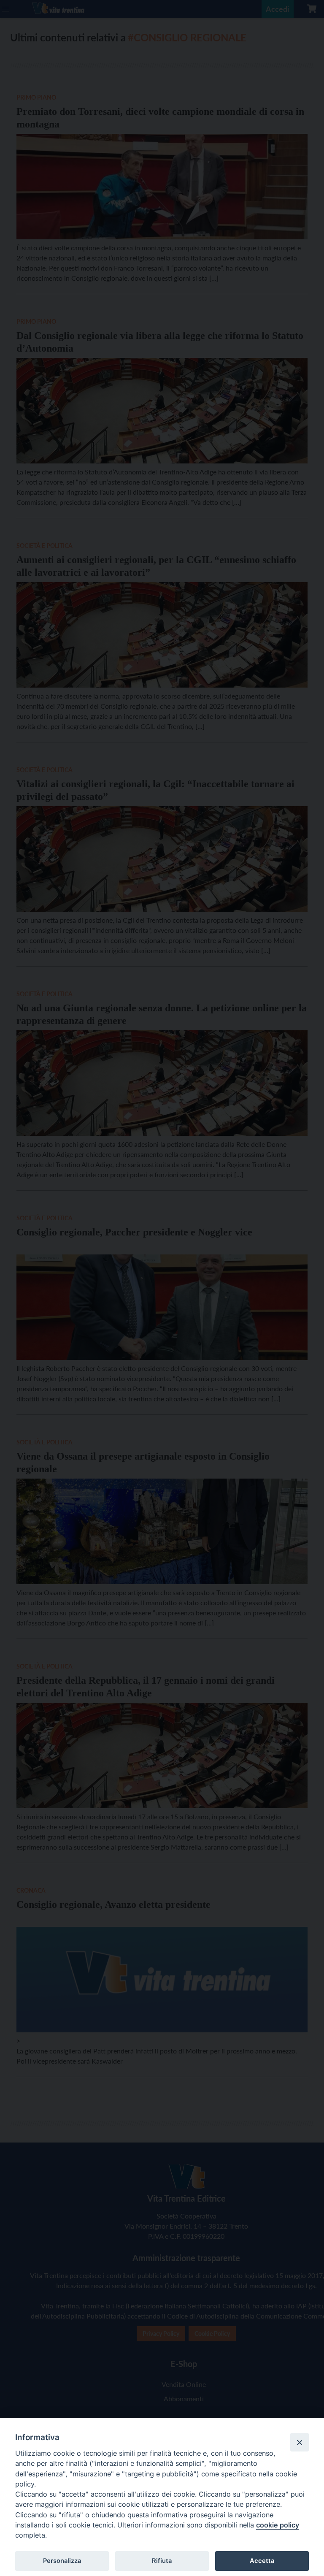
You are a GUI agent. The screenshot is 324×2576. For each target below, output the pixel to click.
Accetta (262, 2561)
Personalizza (62, 2561)
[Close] (300, 2442)
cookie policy (278, 2525)
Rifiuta (162, 2561)
